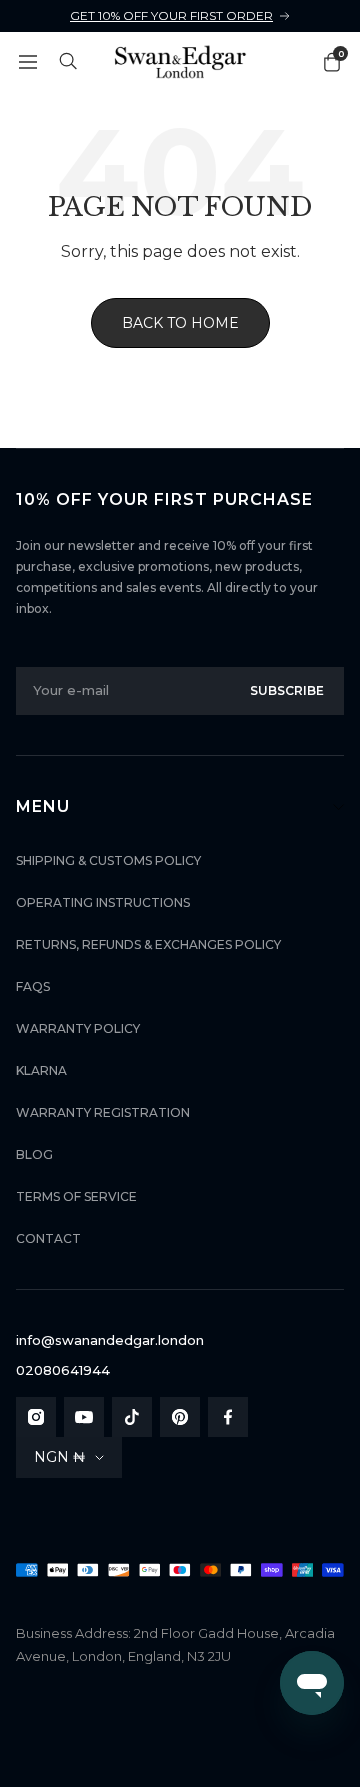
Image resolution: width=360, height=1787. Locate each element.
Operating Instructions (103, 902)
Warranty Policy (78, 1028)
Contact (48, 1238)
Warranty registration (103, 1112)
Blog (34, 1154)
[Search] (69, 62)
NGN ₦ (59, 1457)
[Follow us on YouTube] (84, 1417)
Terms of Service (76, 1196)
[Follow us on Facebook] (228, 1417)
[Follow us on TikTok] (132, 1417)
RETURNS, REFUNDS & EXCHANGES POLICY (148, 944)
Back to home (180, 323)
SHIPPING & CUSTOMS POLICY (108, 860)
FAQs (33, 986)
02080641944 (63, 1370)
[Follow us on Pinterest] (180, 1417)
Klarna (41, 1070)
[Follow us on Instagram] (36, 1417)
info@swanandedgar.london (110, 1340)
